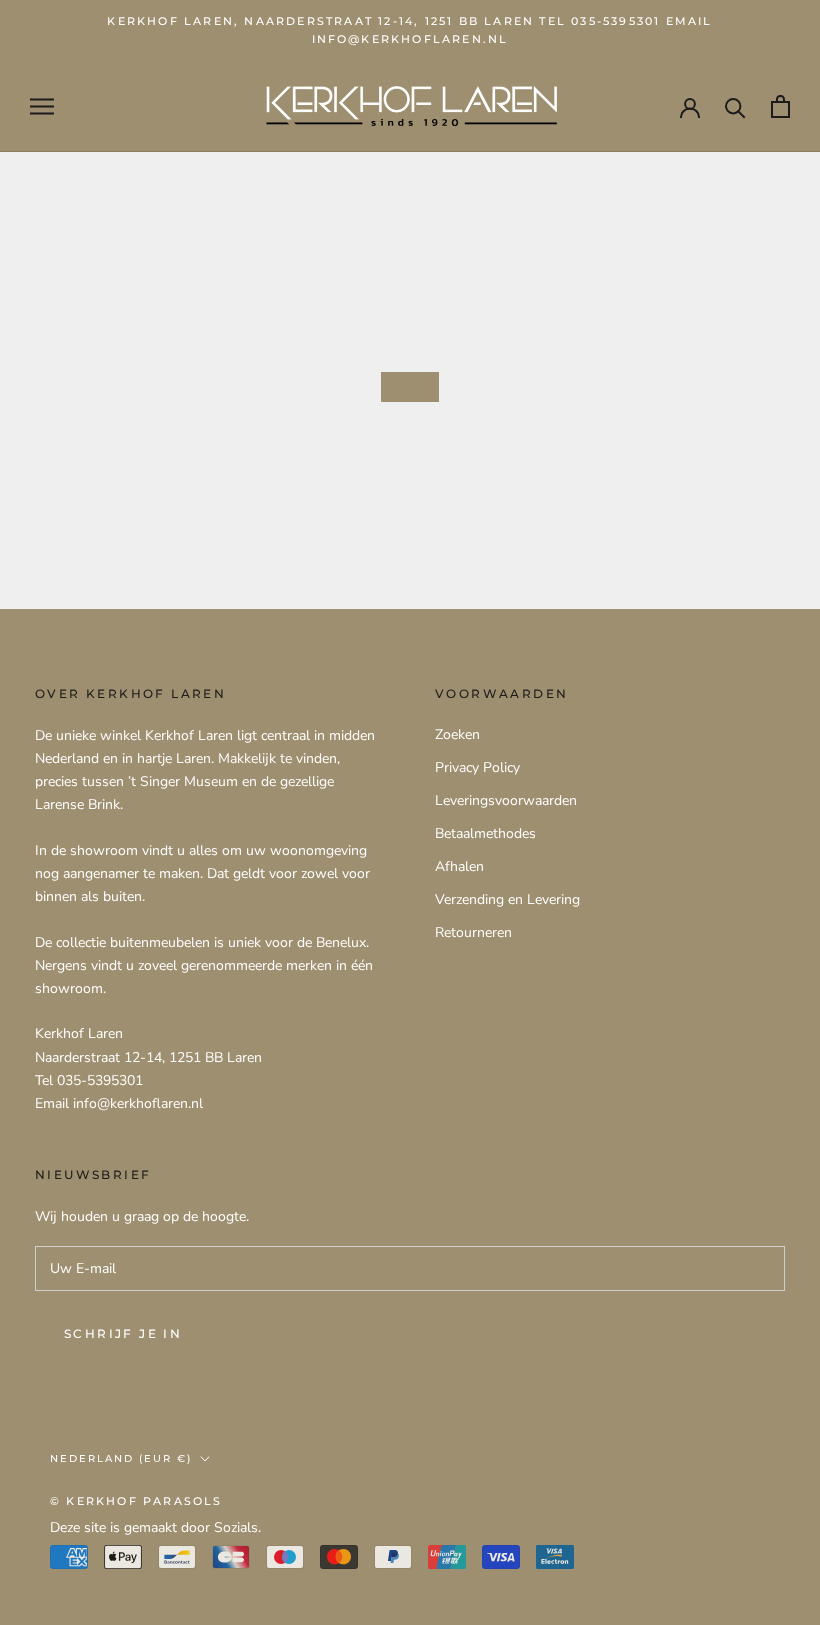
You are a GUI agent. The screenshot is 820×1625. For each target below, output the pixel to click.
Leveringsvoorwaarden (506, 800)
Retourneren (473, 932)
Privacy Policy (477, 767)
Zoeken (457, 734)
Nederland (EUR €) (121, 1458)
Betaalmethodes (485, 833)
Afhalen (459, 866)
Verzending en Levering (507, 899)
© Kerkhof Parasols (136, 1501)
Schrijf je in (123, 1333)
